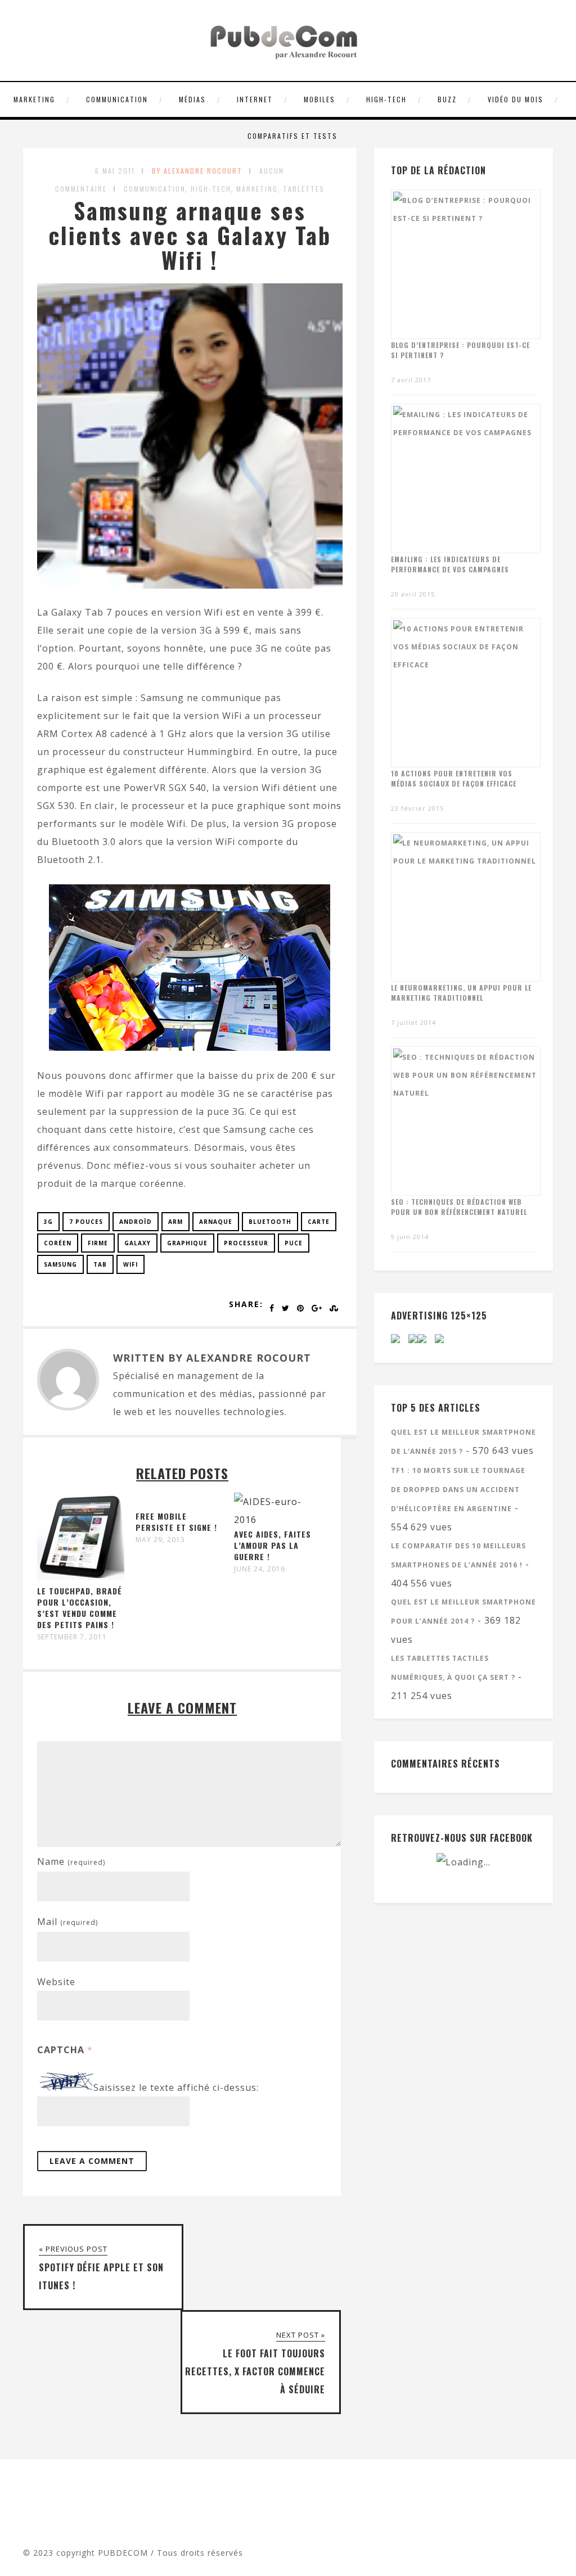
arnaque (216, 1222)
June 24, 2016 (260, 1569)
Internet (255, 99)
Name (71, 1861)
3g (48, 1222)
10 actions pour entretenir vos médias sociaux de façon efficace (454, 778)
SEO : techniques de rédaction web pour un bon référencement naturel (459, 1207)
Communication (117, 99)
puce (294, 1243)
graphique (187, 1243)
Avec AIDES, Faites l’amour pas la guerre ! (273, 1545)
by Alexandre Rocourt (197, 171)
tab (100, 1264)
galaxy (138, 1243)
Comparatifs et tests (292, 136)
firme (98, 1243)
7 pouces (86, 1222)
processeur (246, 1243)
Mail (67, 1922)
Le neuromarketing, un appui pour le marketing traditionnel (461, 993)
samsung (60, 1264)
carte (319, 1222)
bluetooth (270, 1222)
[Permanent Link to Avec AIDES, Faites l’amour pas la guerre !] (278, 1520)
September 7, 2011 (72, 1637)
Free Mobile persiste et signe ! (176, 1522)
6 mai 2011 (115, 171)
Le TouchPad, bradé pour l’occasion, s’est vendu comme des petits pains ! (80, 1608)
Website (56, 1982)
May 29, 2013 (160, 1540)
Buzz (447, 99)
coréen (58, 1243)
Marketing (34, 99)
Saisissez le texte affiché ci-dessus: (176, 2087)
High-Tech (386, 99)
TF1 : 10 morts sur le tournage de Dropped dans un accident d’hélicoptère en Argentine (458, 1490)
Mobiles (319, 99)
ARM (175, 1222)
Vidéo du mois (516, 99)
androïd (136, 1222)
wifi (130, 1264)
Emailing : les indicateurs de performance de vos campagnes (450, 564)
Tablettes (304, 189)
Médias (192, 99)
